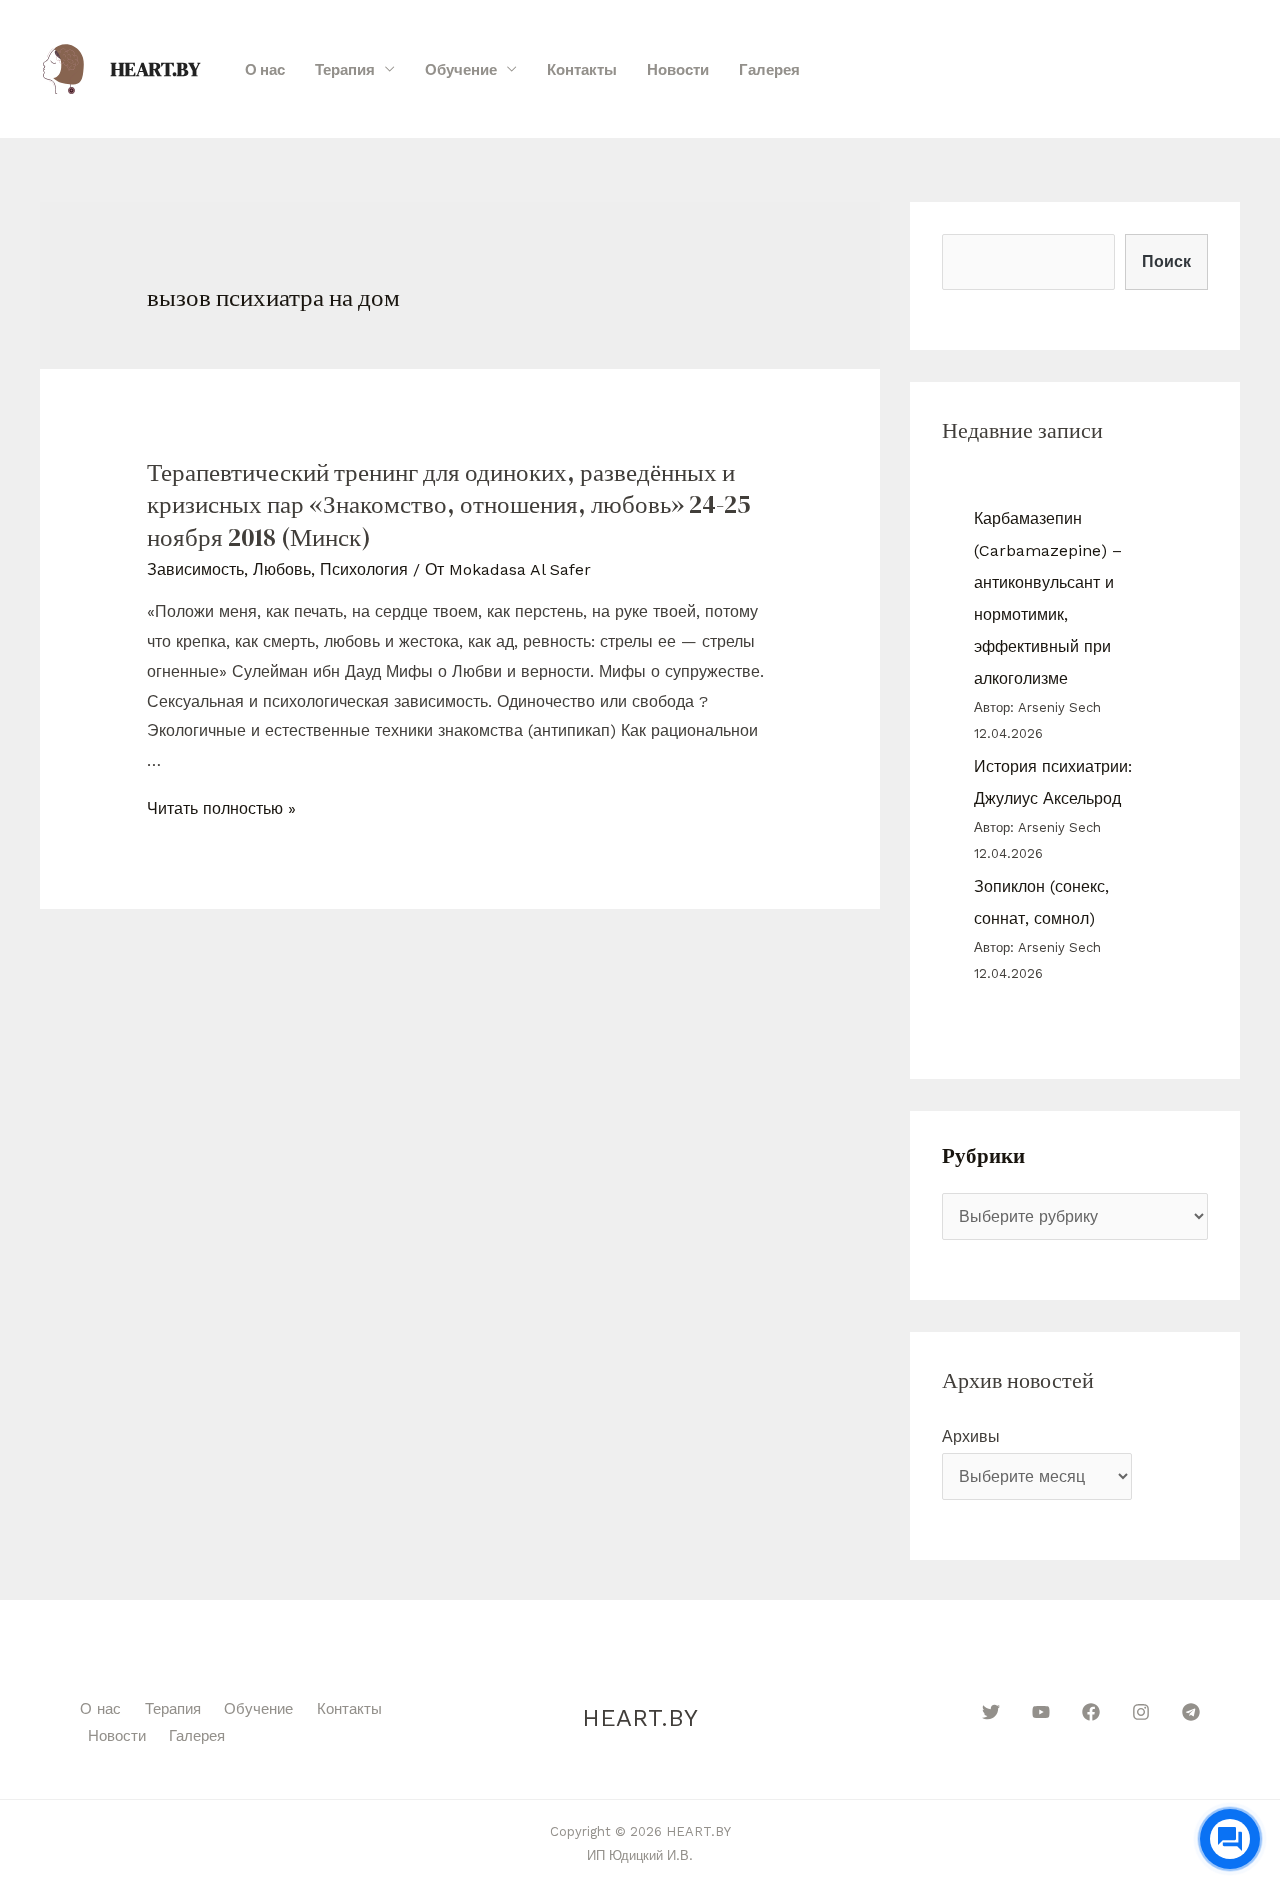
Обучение (461, 69)
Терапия (345, 69)
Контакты (582, 69)
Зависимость (195, 569)
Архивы (971, 1436)
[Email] (1250, 70)
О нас (265, 69)
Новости (678, 69)
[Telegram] (1191, 1712)
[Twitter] (991, 1712)
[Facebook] (1091, 1712)
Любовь (282, 569)
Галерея (769, 69)
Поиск (1166, 261)
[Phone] (1217, 70)
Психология (364, 569)
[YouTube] (1041, 1712)
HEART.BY (155, 69)
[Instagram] (1141, 1712)
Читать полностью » (221, 808)
